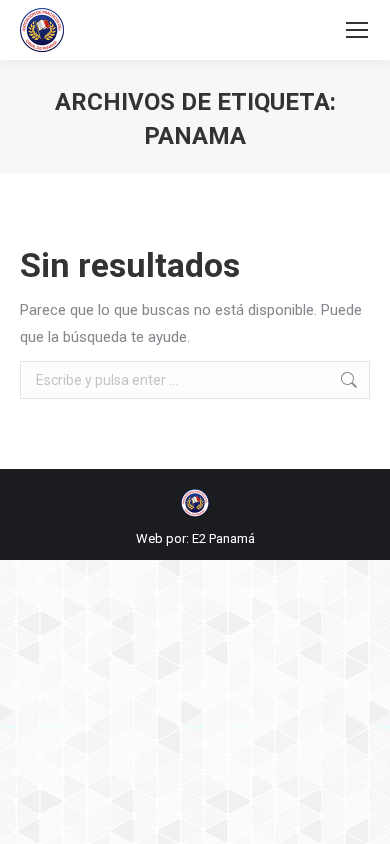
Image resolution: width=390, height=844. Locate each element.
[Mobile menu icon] (357, 30)
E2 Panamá (223, 538)
